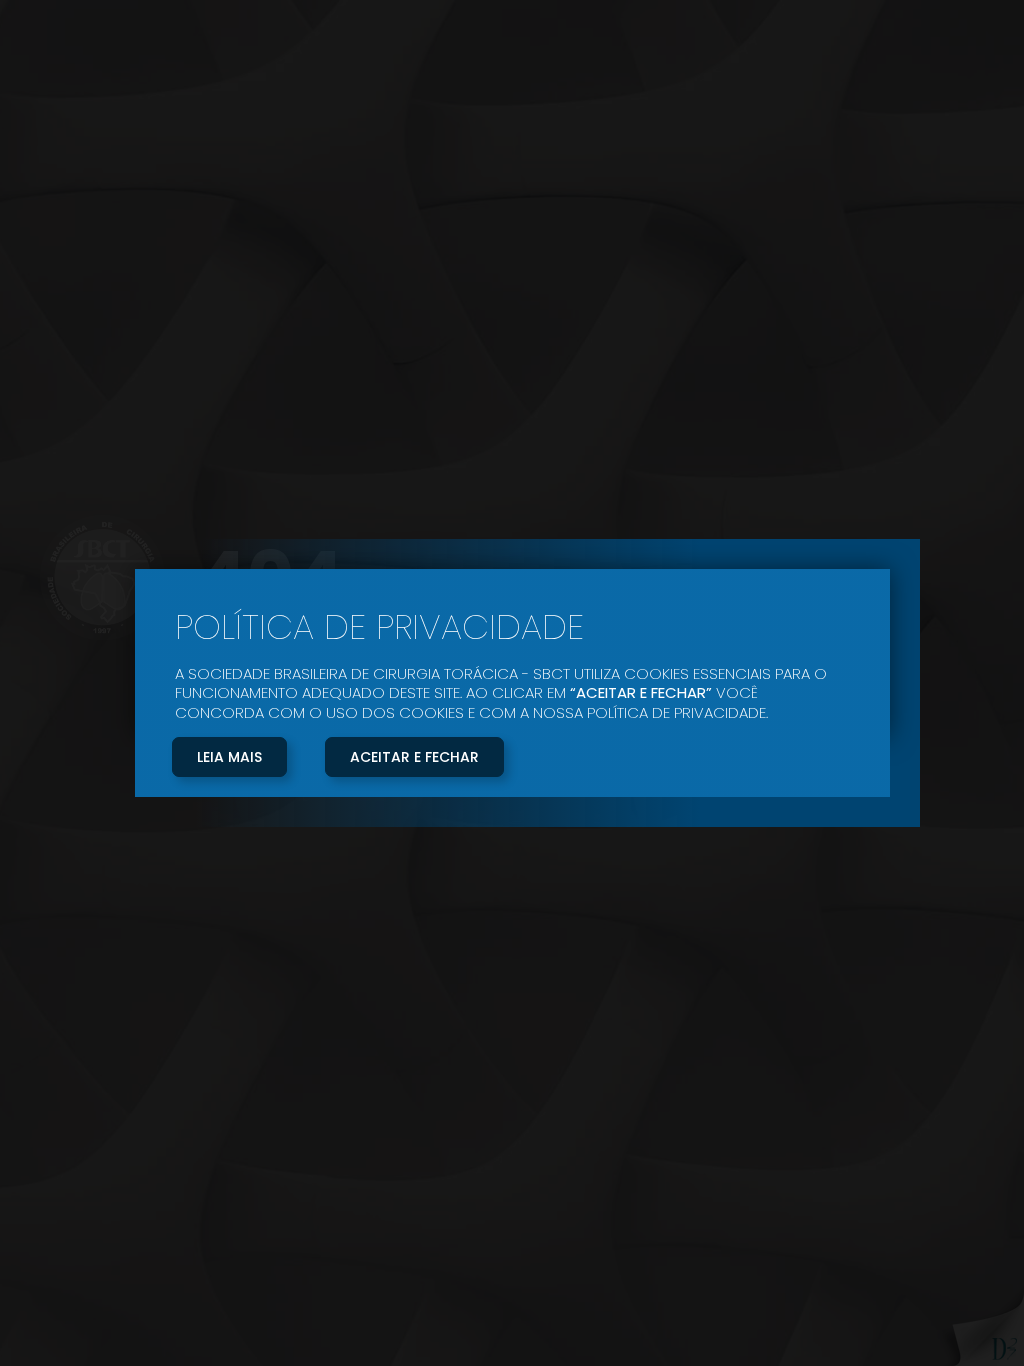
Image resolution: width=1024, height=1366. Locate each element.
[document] (512, 683)
